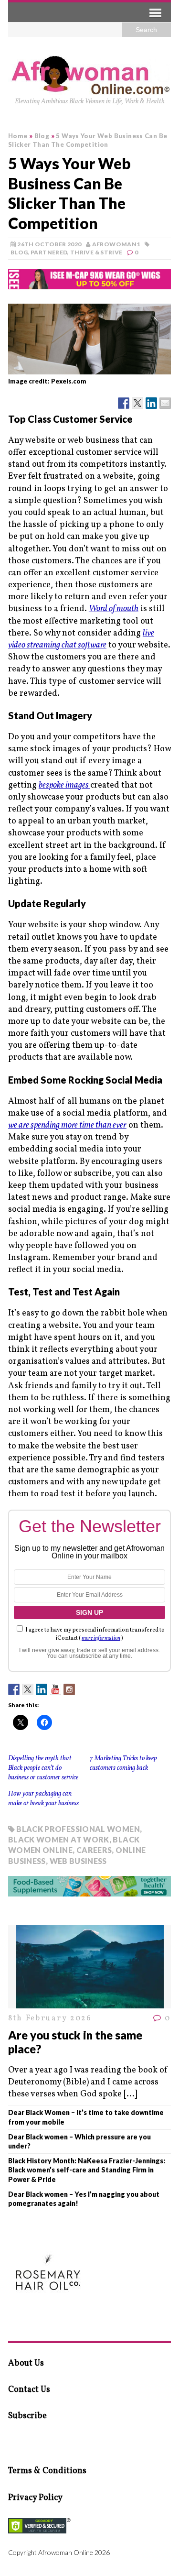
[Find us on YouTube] (55, 1689)
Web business (78, 1861)
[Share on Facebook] (124, 403)
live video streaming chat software (81, 639)
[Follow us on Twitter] (28, 1689)
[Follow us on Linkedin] (42, 1689)
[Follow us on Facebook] (14, 1689)
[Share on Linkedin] (151, 403)
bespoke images (64, 785)
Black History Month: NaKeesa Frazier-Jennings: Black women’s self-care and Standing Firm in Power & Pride (87, 2170)
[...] (130, 2094)
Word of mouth (114, 609)
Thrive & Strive (96, 252)
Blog (19, 252)
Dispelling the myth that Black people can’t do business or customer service (43, 1768)
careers (94, 1850)
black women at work (59, 1839)
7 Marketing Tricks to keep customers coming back (123, 1763)
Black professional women (78, 1829)
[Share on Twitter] (137, 403)
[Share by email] (165, 403)
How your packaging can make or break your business (43, 1799)
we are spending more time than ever (67, 1125)
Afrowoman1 (116, 244)
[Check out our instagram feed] (69, 1689)
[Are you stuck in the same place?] (90, 2002)
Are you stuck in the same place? (75, 2042)
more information (101, 1638)
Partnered (49, 252)
